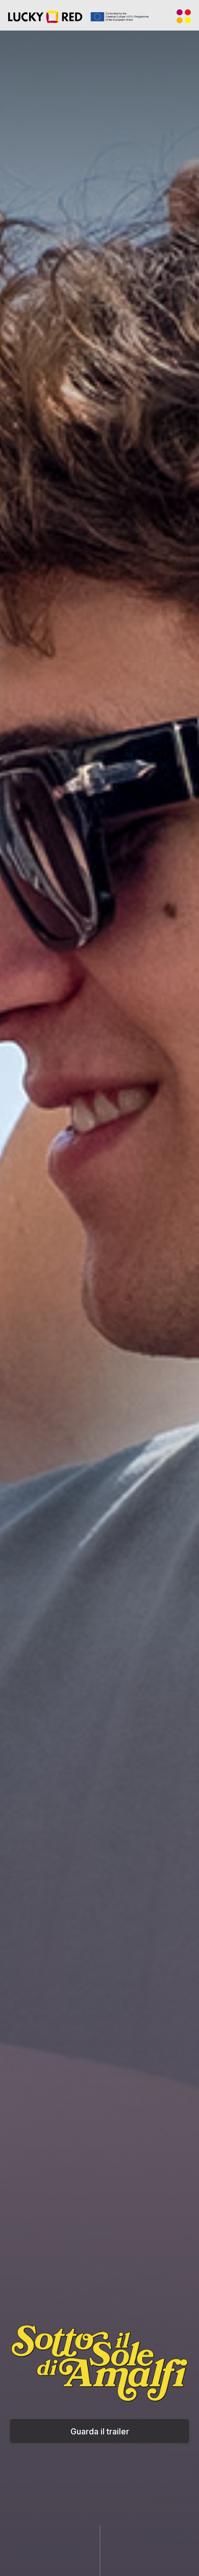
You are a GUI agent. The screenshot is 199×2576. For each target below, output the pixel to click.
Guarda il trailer (100, 2431)
